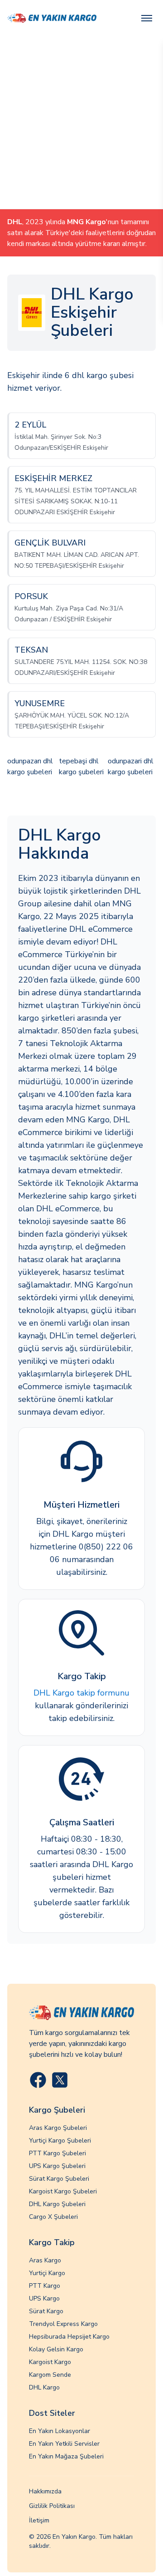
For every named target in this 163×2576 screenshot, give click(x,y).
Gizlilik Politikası (52, 2506)
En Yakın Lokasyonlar (60, 2431)
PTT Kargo (45, 2286)
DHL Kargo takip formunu (81, 1693)
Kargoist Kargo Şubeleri (63, 2191)
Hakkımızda (45, 2491)
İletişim (39, 2520)
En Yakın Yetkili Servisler (64, 2444)
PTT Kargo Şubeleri (58, 2153)
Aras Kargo (45, 2260)
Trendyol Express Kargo (63, 2324)
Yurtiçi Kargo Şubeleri (60, 2141)
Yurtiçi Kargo (47, 2273)
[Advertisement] (81, 123)
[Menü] (147, 18)
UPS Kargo (44, 2298)
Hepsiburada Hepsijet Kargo (69, 2337)
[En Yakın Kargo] (52, 18)
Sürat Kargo (46, 2311)
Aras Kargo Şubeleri (58, 2128)
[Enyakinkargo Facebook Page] (38, 2080)
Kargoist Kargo (50, 2362)
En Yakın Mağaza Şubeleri (66, 2456)
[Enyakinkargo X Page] (60, 2080)
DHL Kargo (44, 2387)
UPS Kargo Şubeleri (57, 2166)
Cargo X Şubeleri (53, 2217)
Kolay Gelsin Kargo (56, 2349)
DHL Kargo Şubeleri (57, 2204)
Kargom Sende (50, 2375)
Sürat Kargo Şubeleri (59, 2179)
